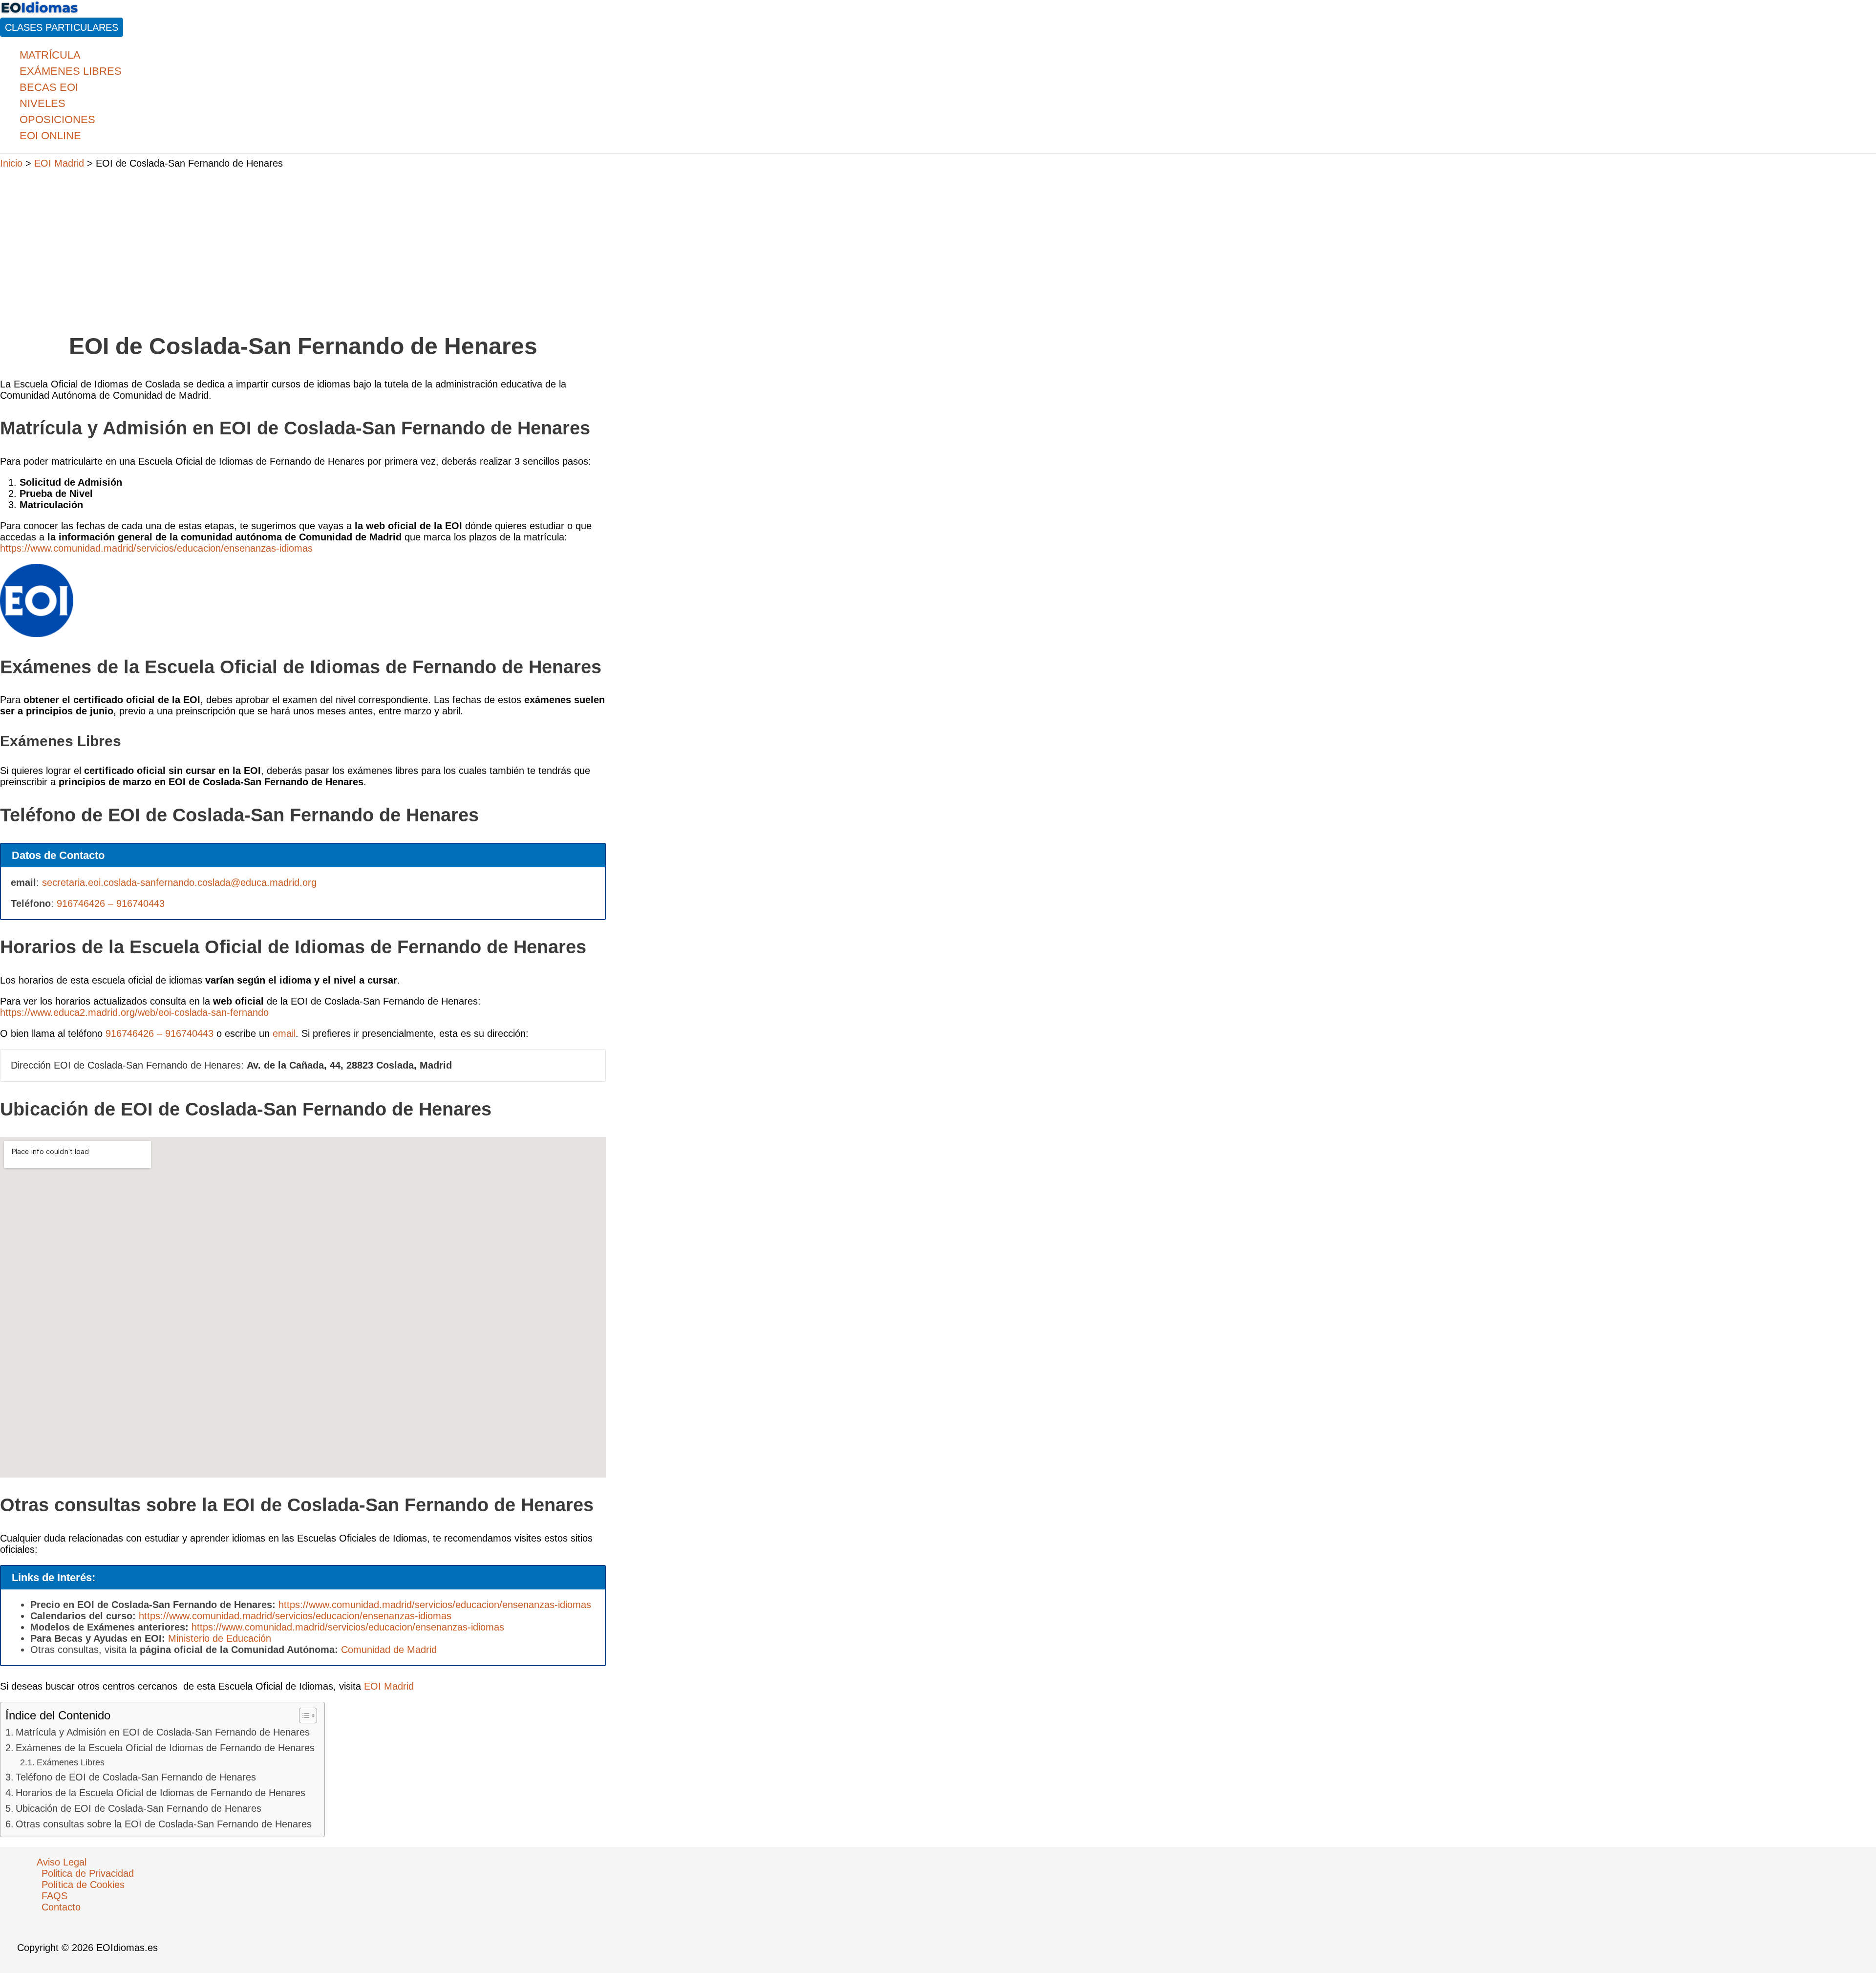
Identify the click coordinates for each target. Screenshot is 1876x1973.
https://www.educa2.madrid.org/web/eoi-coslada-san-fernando (134, 1012)
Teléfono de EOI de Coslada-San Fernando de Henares (136, 1777)
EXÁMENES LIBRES (71, 71)
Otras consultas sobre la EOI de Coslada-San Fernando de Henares (164, 1824)
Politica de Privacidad (88, 1873)
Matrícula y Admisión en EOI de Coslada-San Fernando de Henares (163, 1732)
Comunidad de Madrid (389, 1650)
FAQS (54, 1896)
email (284, 1033)
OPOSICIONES (57, 119)
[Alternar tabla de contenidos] (303, 1716)
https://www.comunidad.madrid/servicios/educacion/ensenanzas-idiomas (156, 548)
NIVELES (43, 103)
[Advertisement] (303, 246)
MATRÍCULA (50, 55)
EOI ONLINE (50, 136)
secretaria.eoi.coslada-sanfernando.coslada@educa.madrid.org (179, 882)
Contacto (61, 1907)
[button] (62, 27)
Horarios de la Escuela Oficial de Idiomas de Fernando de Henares (160, 1793)
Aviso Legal (62, 1862)
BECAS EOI (49, 87)
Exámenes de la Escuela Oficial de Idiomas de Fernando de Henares (165, 1748)
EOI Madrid (389, 1686)
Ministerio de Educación (220, 1638)
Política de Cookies (83, 1885)
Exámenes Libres (71, 1762)
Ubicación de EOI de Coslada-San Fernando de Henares (139, 1808)
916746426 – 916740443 (111, 903)
